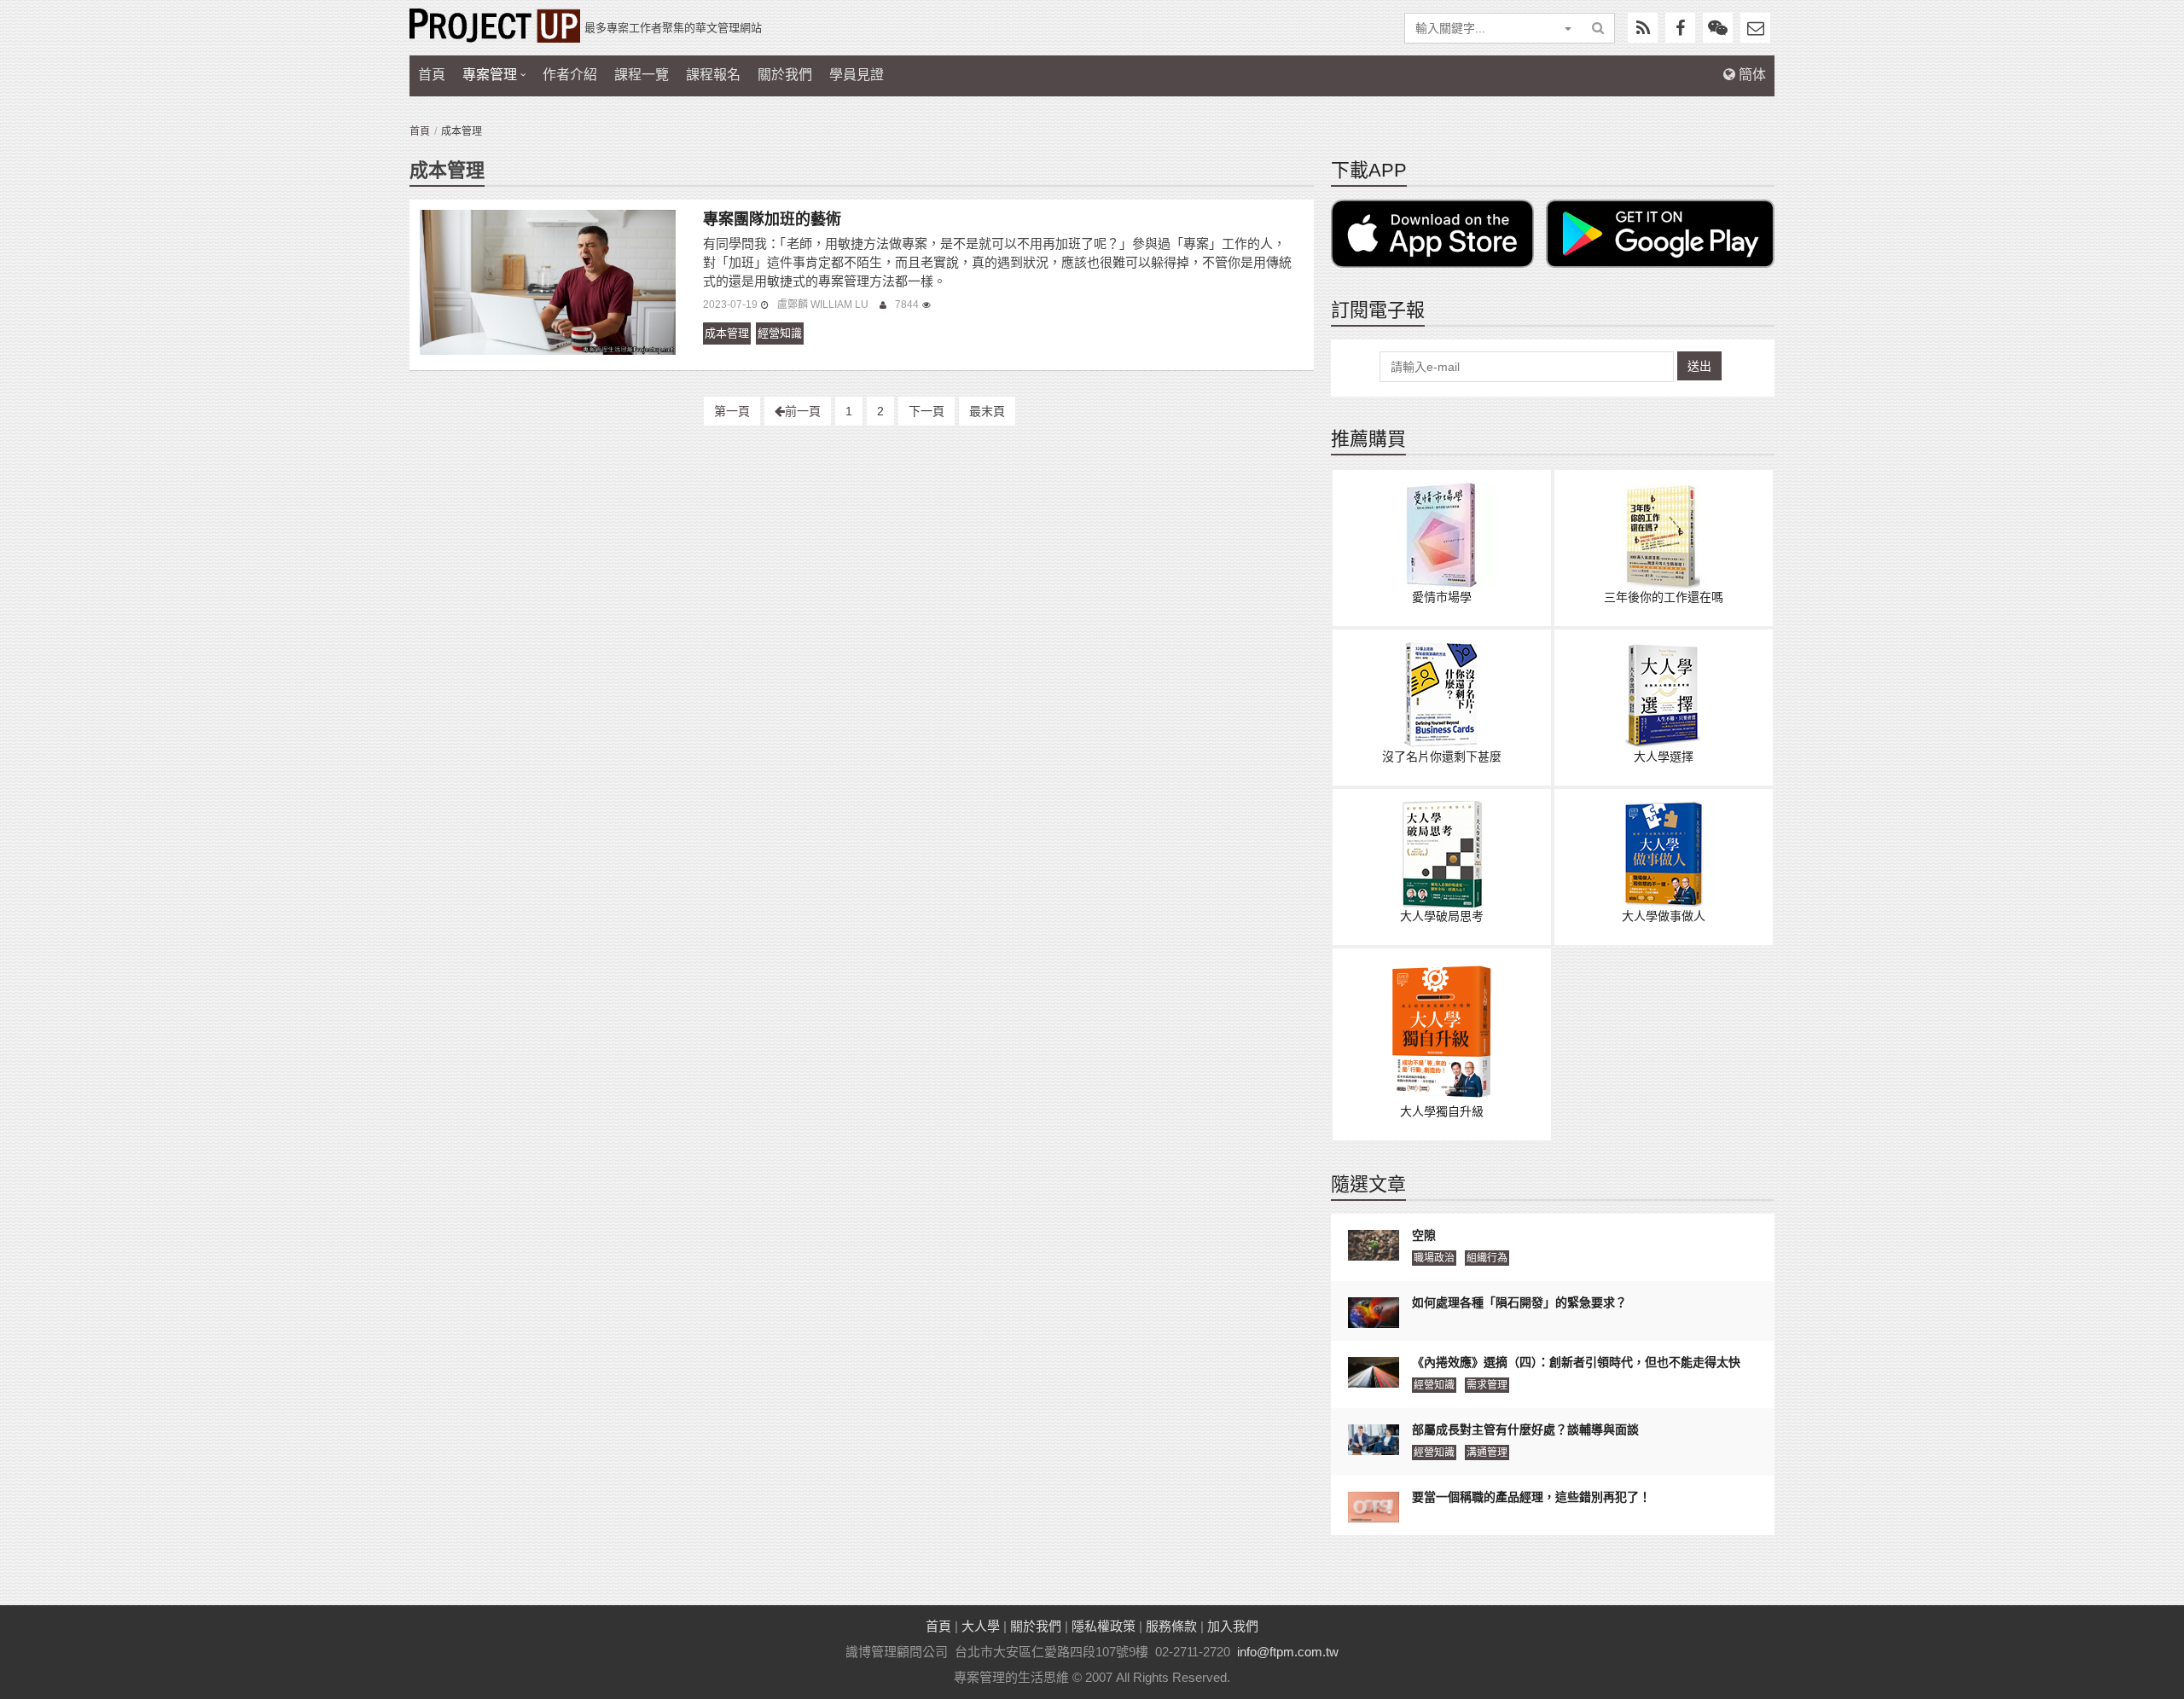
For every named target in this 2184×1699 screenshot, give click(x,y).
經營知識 (780, 333)
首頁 (432, 75)
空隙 (1424, 1235)
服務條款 (1171, 1626)
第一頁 (732, 411)
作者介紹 (570, 75)
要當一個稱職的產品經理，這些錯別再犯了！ (1531, 1497)
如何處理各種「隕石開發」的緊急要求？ (1519, 1302)
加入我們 (1233, 1626)
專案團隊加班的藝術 (772, 219)
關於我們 (785, 75)
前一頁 (803, 411)
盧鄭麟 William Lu (824, 304)
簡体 (1751, 75)
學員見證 (857, 75)
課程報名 (713, 75)
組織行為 (1487, 1258)
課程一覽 (642, 75)
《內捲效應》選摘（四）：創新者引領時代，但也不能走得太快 (1576, 1362)
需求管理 (1487, 1385)
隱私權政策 (1104, 1626)
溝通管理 (1487, 1453)
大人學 (981, 1626)
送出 (1699, 366)
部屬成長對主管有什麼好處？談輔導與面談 (1525, 1429)
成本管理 (727, 333)
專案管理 (490, 75)
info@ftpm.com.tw (1288, 1652)
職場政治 (1434, 1258)
